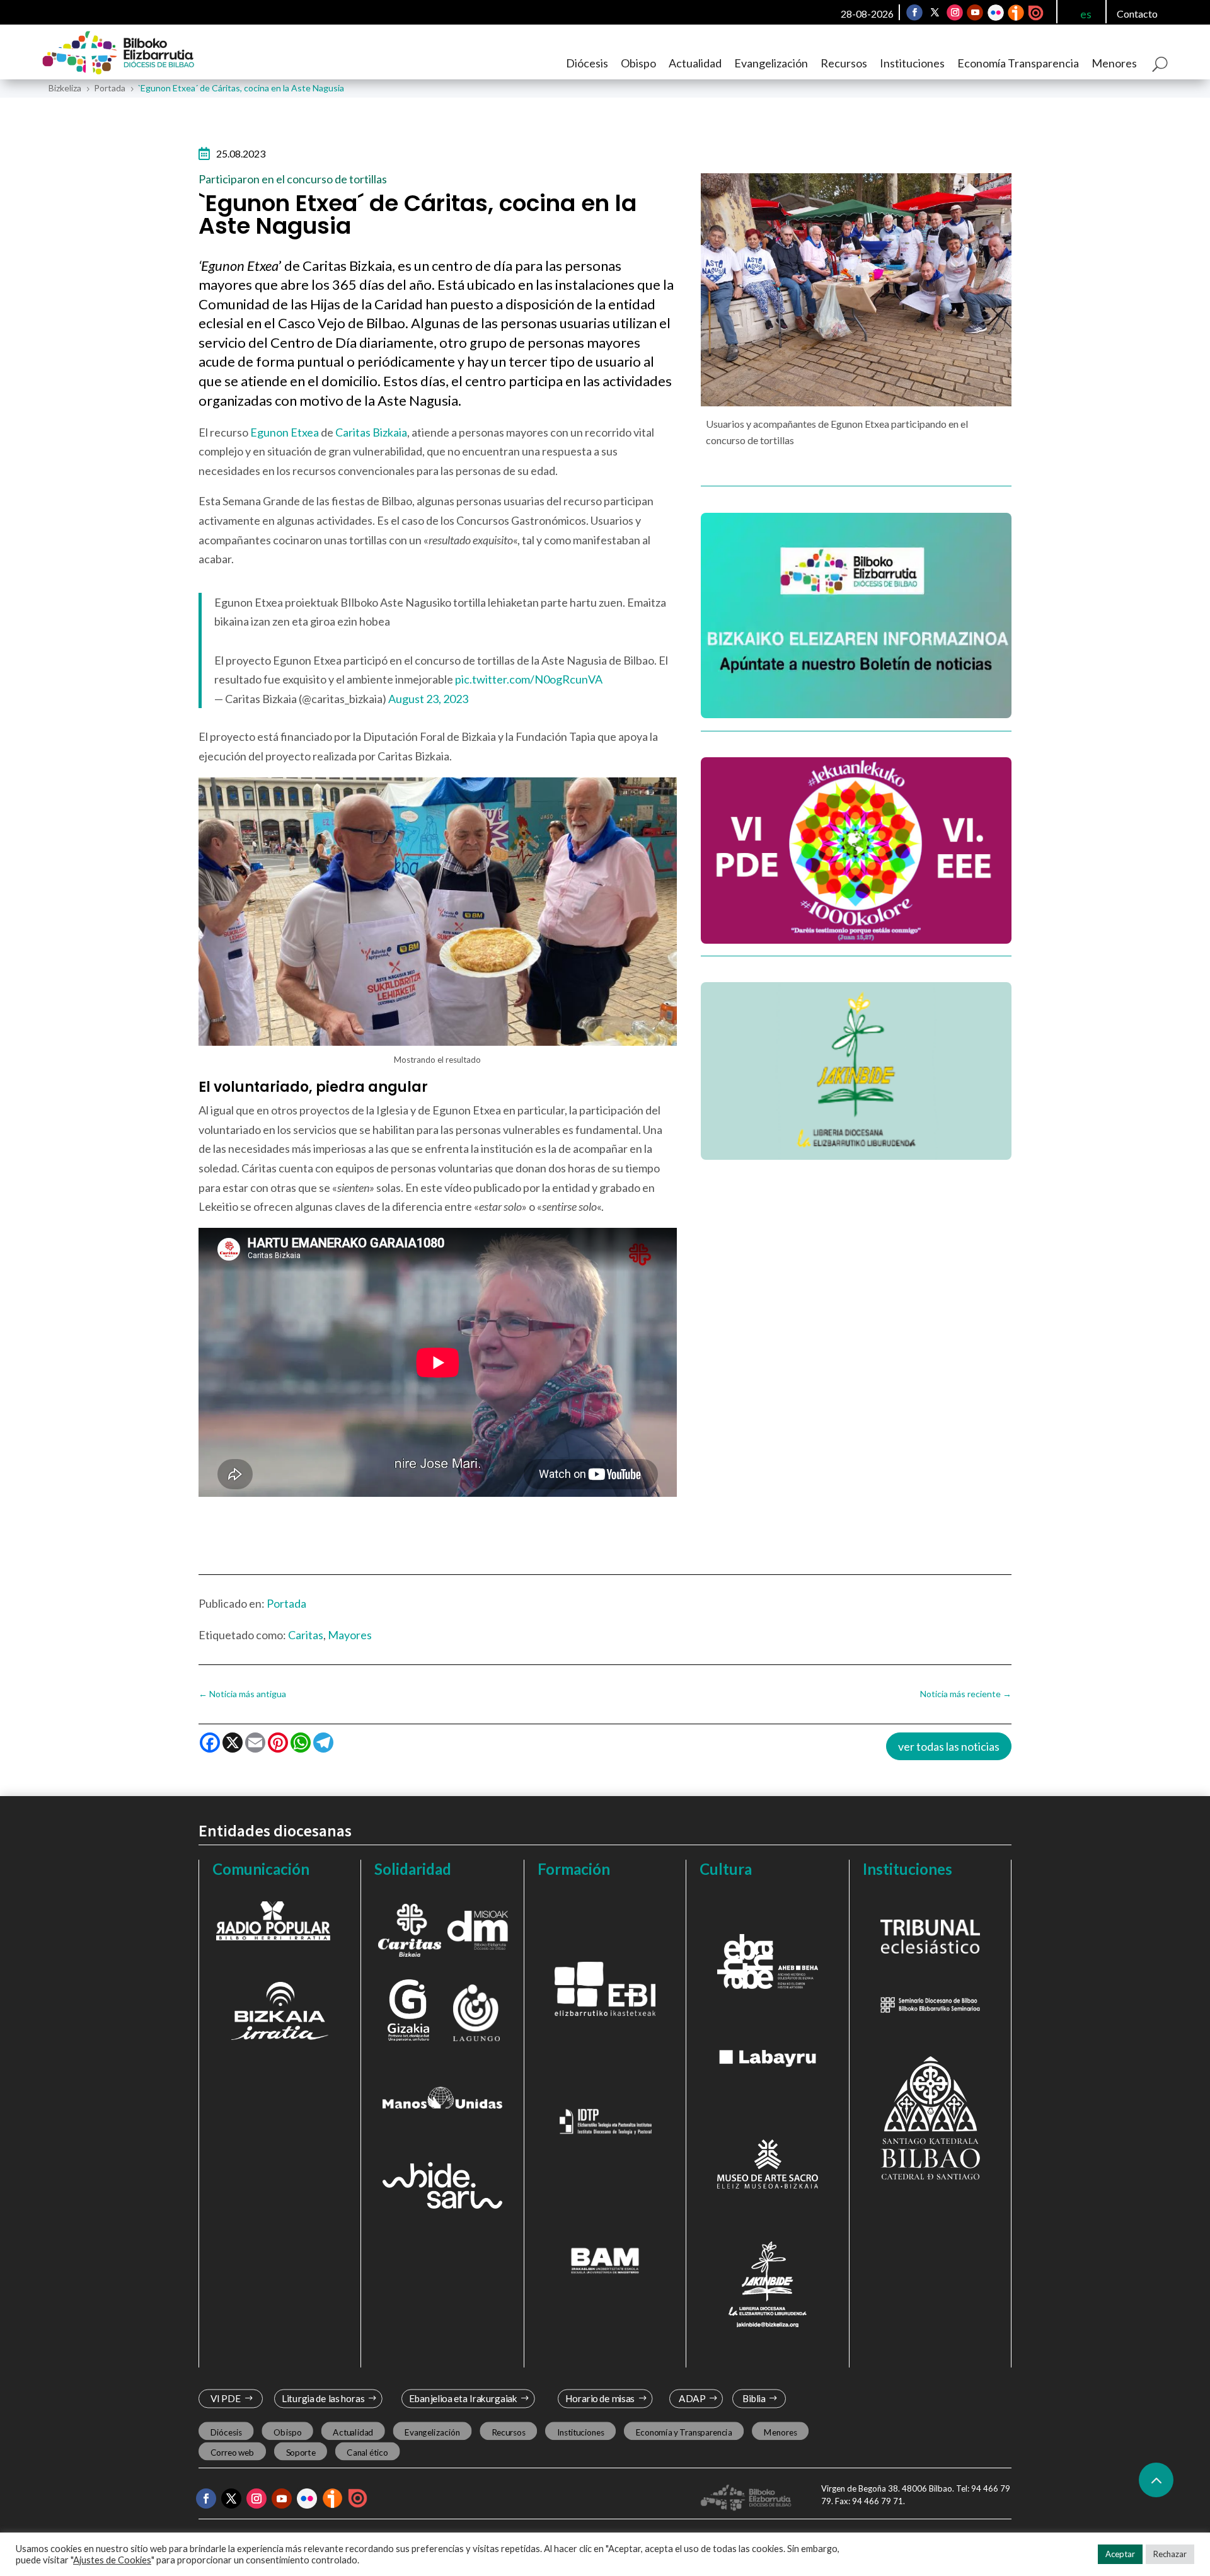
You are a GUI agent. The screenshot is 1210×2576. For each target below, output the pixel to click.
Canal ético (367, 2452)
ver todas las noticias (949, 1746)
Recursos (844, 63)
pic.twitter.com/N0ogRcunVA (529, 679)
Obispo (638, 63)
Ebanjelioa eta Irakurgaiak (463, 2399)
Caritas (306, 1635)
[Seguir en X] (935, 13)
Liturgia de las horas (323, 2399)
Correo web (233, 2452)
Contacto (1137, 14)
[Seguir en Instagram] (955, 13)
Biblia (754, 2399)
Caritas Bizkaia (371, 432)
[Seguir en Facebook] (914, 13)
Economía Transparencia (1018, 63)
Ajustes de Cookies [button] (112, 2560)
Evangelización (771, 63)
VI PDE (226, 2399)
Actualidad (695, 63)
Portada (286, 1603)
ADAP (692, 2399)
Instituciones (912, 63)
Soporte (301, 2452)
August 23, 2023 (428, 699)
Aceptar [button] (1120, 2554)
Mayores (350, 1635)
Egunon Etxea (285, 432)
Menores (1114, 63)
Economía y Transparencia (684, 2432)
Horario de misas (600, 2399)
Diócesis (587, 63)
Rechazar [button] (1170, 2554)
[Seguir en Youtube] (975, 13)
